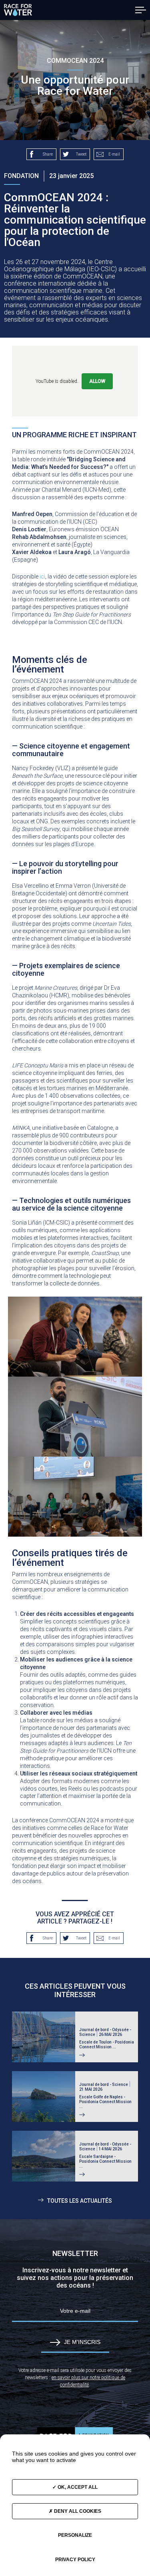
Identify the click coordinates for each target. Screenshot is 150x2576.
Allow (97, 381)
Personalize (75, 2535)
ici (42, 576)
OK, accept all (77, 2487)
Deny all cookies (77, 2511)
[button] (141, 10)
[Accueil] (18, 10)
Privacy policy (75, 2560)
